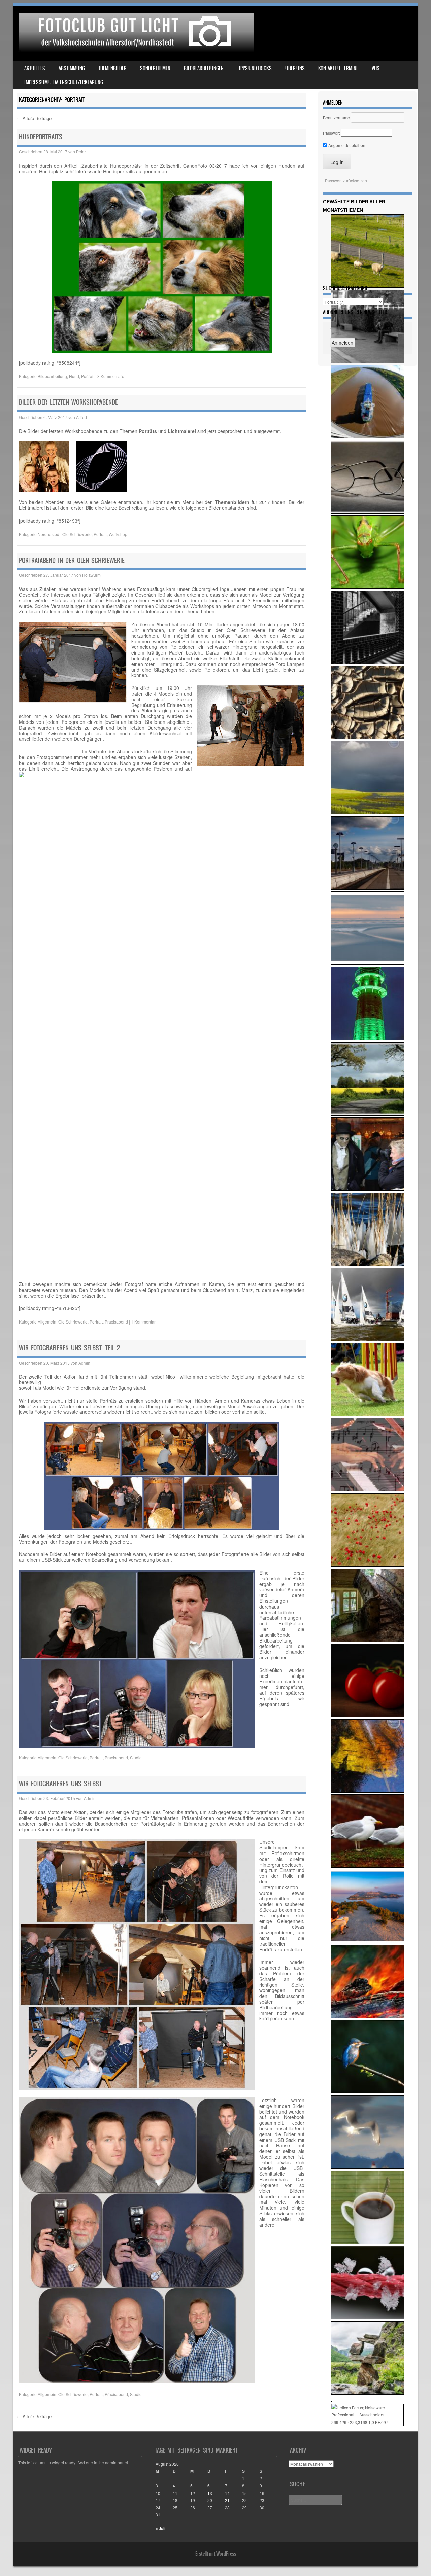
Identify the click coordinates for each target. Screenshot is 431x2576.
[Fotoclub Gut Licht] (135, 50)
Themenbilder (112, 68)
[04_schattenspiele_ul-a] (368, 662)
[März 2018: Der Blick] (368, 587)
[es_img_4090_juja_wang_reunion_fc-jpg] (368, 1490)
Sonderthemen (155, 68)
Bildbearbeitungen (204, 68)
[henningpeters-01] (368, 2393)
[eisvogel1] (368, 2092)
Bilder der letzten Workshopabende (68, 402)
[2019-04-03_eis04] (368, 1264)
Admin (84, 1363)
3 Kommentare (111, 376)
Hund (74, 376)
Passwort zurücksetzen (346, 181)
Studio (136, 1757)
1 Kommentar (143, 1322)
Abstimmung (72, 68)
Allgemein (47, 1322)
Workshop (118, 534)
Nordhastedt (49, 534)
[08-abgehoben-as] (367, 2422)
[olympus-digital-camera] (368, 737)
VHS (376, 68)
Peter (81, 152)
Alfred (81, 417)
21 (227, 2500)
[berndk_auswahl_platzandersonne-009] (368, 1941)
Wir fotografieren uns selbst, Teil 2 (69, 1348)
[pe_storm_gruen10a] (368, 1038)
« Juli (160, 2528)
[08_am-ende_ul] (368, 1640)
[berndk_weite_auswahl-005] (368, 963)
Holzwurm (91, 575)
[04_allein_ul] (368, 361)
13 (210, 2493)
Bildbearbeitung (52, 376)
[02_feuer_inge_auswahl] (368, 2017)
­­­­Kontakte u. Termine (338, 68)
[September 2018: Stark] (368, 2242)
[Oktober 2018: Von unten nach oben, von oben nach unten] (368, 436)
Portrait (88, 376)
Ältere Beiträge (34, 118)
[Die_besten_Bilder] (368, 512)
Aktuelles (35, 68)
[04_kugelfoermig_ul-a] (368, 1715)
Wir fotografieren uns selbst (60, 1784)
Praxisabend (116, 1322)
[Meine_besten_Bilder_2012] (368, 813)
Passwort (331, 133)
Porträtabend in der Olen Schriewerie (72, 560)
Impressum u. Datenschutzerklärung (64, 82)
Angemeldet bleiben (346, 145)
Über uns (295, 68)
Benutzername (336, 118)
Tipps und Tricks (254, 68)
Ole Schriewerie (77, 534)
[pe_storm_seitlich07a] (368, 1415)
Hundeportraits (41, 137)
